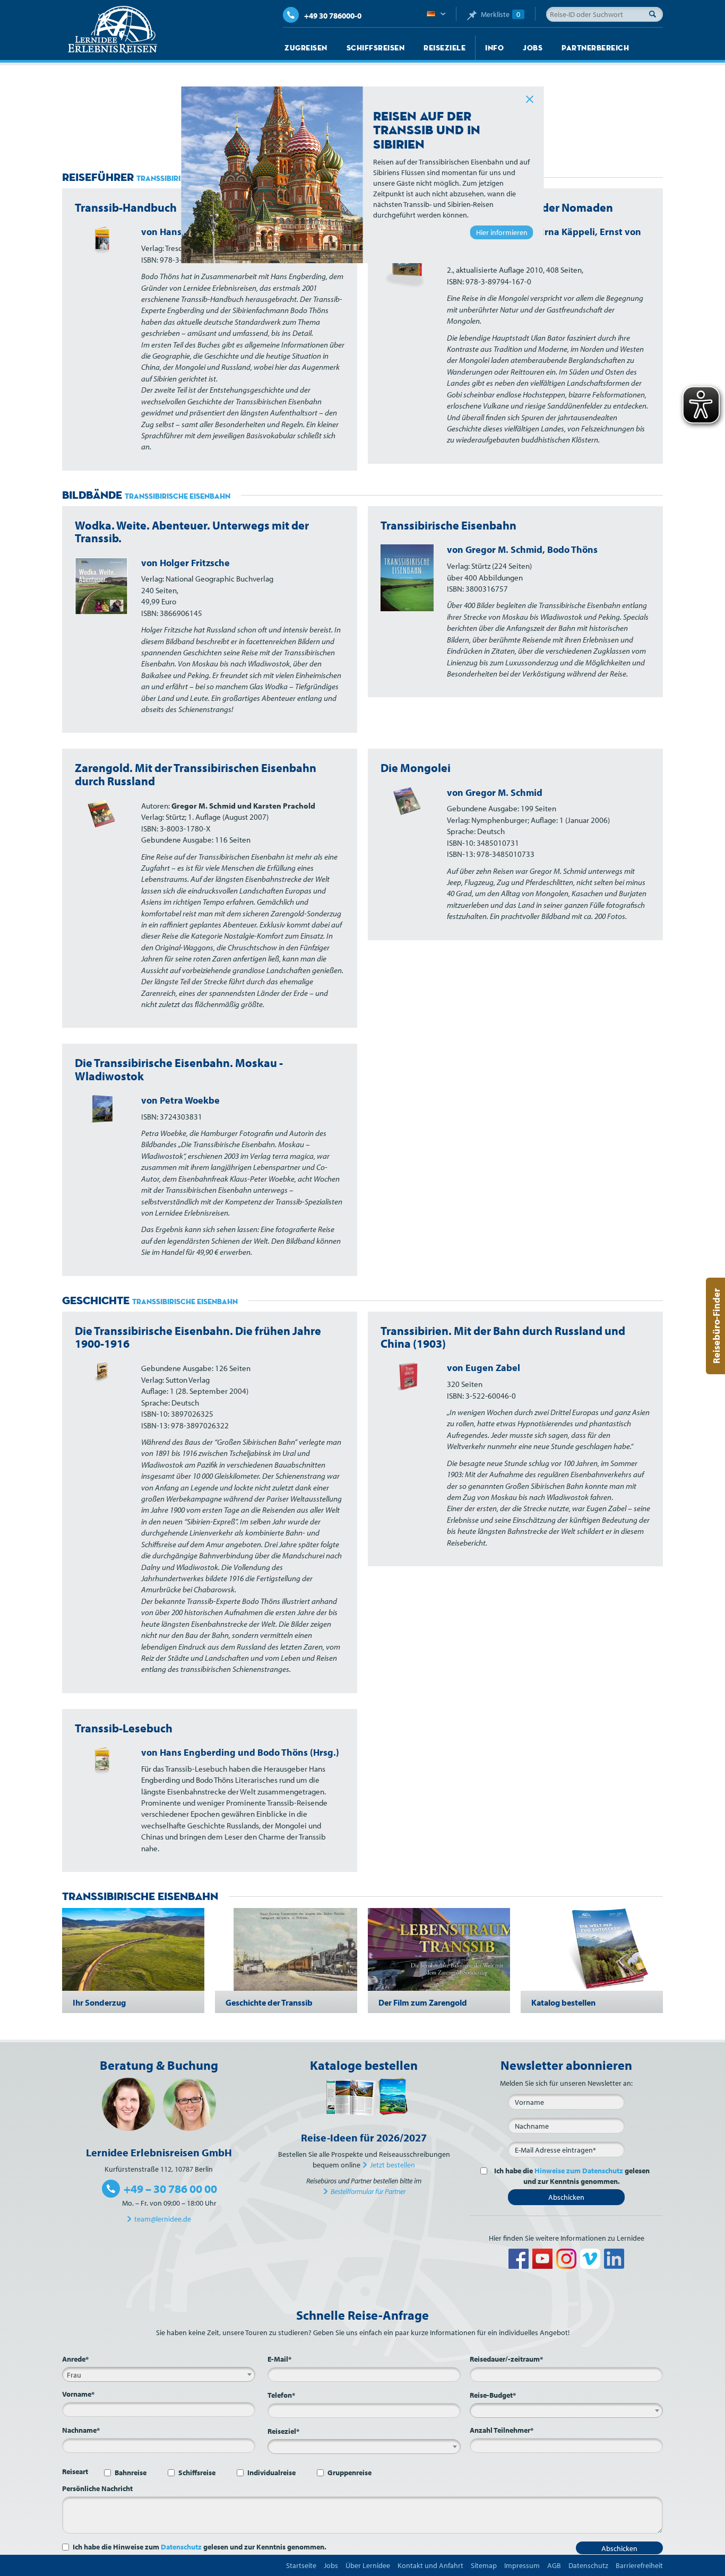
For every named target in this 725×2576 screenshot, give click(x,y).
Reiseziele (445, 48)
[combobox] (159, 2374)
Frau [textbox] (74, 2375)
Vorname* (78, 2394)
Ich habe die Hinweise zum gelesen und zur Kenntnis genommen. (200, 2547)
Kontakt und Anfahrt (430, 2565)
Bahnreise (131, 2473)
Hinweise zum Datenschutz (579, 2171)
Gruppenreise (349, 2473)
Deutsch (436, 14)
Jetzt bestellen (392, 2165)
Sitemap (484, 2565)
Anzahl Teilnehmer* (502, 2430)
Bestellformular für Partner (368, 2191)
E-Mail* (279, 2359)
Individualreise (271, 2473)
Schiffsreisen (376, 48)
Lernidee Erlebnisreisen (113, 30)
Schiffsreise (197, 2473)
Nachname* (81, 2430)
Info (494, 48)
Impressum (522, 2565)
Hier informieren (502, 232)
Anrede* (75, 2359)
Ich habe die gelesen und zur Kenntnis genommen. (572, 2176)
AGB (554, 2565)
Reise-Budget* (493, 2395)
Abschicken (566, 2197)
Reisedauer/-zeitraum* (506, 2359)
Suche (655, 14)
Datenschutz (181, 2547)
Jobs (533, 48)
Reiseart (75, 2471)
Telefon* (281, 2395)
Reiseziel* (283, 2431)
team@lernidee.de (163, 2219)
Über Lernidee (368, 2565)
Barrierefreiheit (639, 2565)
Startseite (301, 2565)
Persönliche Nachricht (97, 2488)
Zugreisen (306, 48)
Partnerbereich (595, 48)
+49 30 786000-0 (333, 16)
